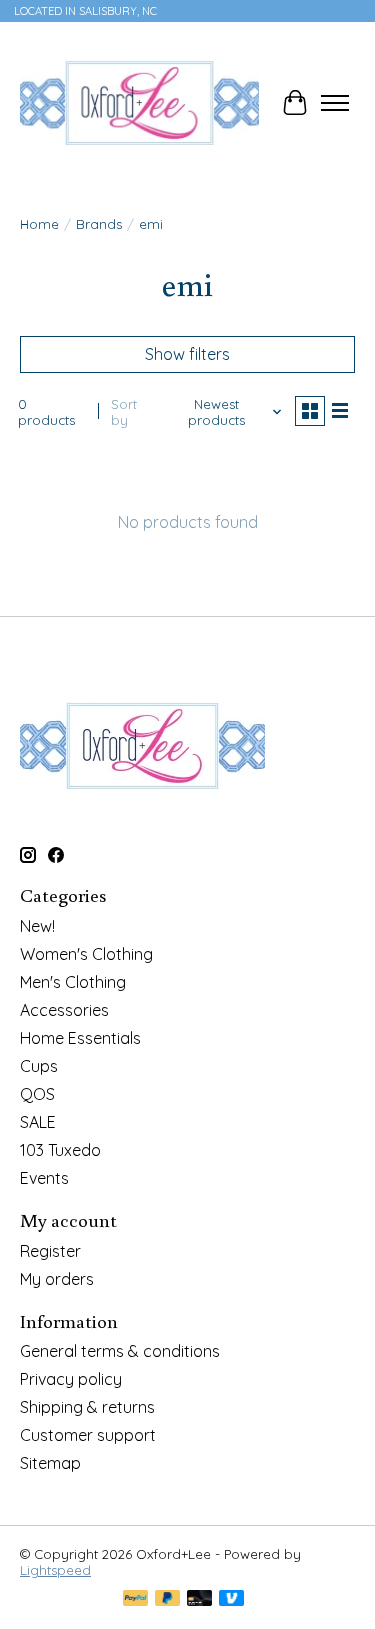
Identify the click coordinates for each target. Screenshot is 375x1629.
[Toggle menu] (335, 103)
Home (39, 224)
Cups (39, 1066)
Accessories (64, 1010)
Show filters (187, 354)
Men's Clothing (73, 982)
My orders (57, 1279)
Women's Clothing (86, 954)
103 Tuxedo (60, 1150)
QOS (37, 1094)
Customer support (88, 1435)
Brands (99, 224)
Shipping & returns (87, 1407)
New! (37, 926)
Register (50, 1251)
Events (44, 1178)
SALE (38, 1122)
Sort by (124, 412)
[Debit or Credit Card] (200, 1599)
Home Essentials (80, 1038)
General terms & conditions (120, 1351)
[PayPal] (136, 1599)
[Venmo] (232, 1599)
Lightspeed (55, 1570)
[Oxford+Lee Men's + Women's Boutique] (139, 103)
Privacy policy (71, 1379)
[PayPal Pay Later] (168, 1599)
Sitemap (50, 1463)
